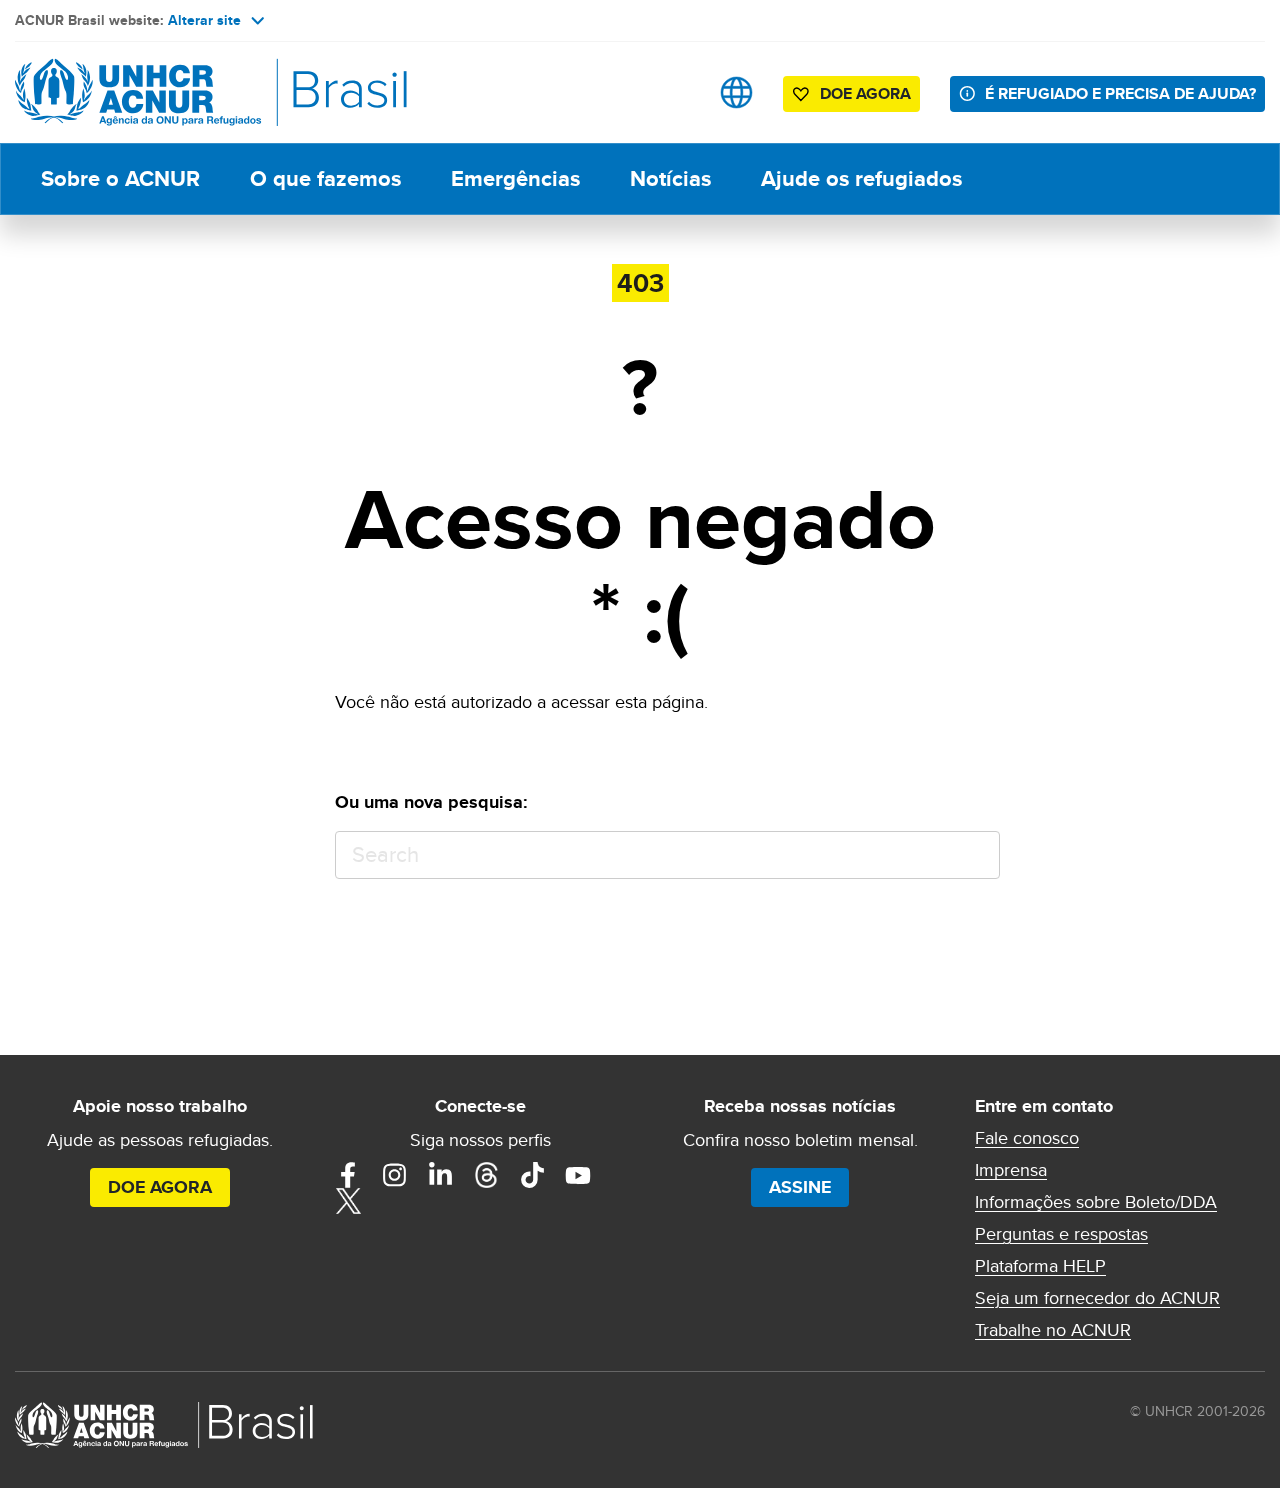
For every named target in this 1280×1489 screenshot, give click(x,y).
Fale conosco (1027, 1138)
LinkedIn (440, 1175)
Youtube (578, 1175)
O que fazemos (325, 178)
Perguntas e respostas (1061, 1234)
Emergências (515, 178)
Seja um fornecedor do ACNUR (1097, 1298)
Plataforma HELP (1040, 1266)
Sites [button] (736, 92)
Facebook (348, 1175)
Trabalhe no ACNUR (1053, 1330)
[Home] (155, 92)
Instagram (394, 1175)
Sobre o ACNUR (120, 178)
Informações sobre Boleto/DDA (1096, 1202)
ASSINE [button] (800, 1187)
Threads (486, 1175)
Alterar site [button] (204, 20)
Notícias (670, 178)
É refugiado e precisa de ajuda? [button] (1120, 93)
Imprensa (1011, 1170)
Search (975, 855)
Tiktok (532, 1175)
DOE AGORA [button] (865, 93)
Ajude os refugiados (861, 178)
